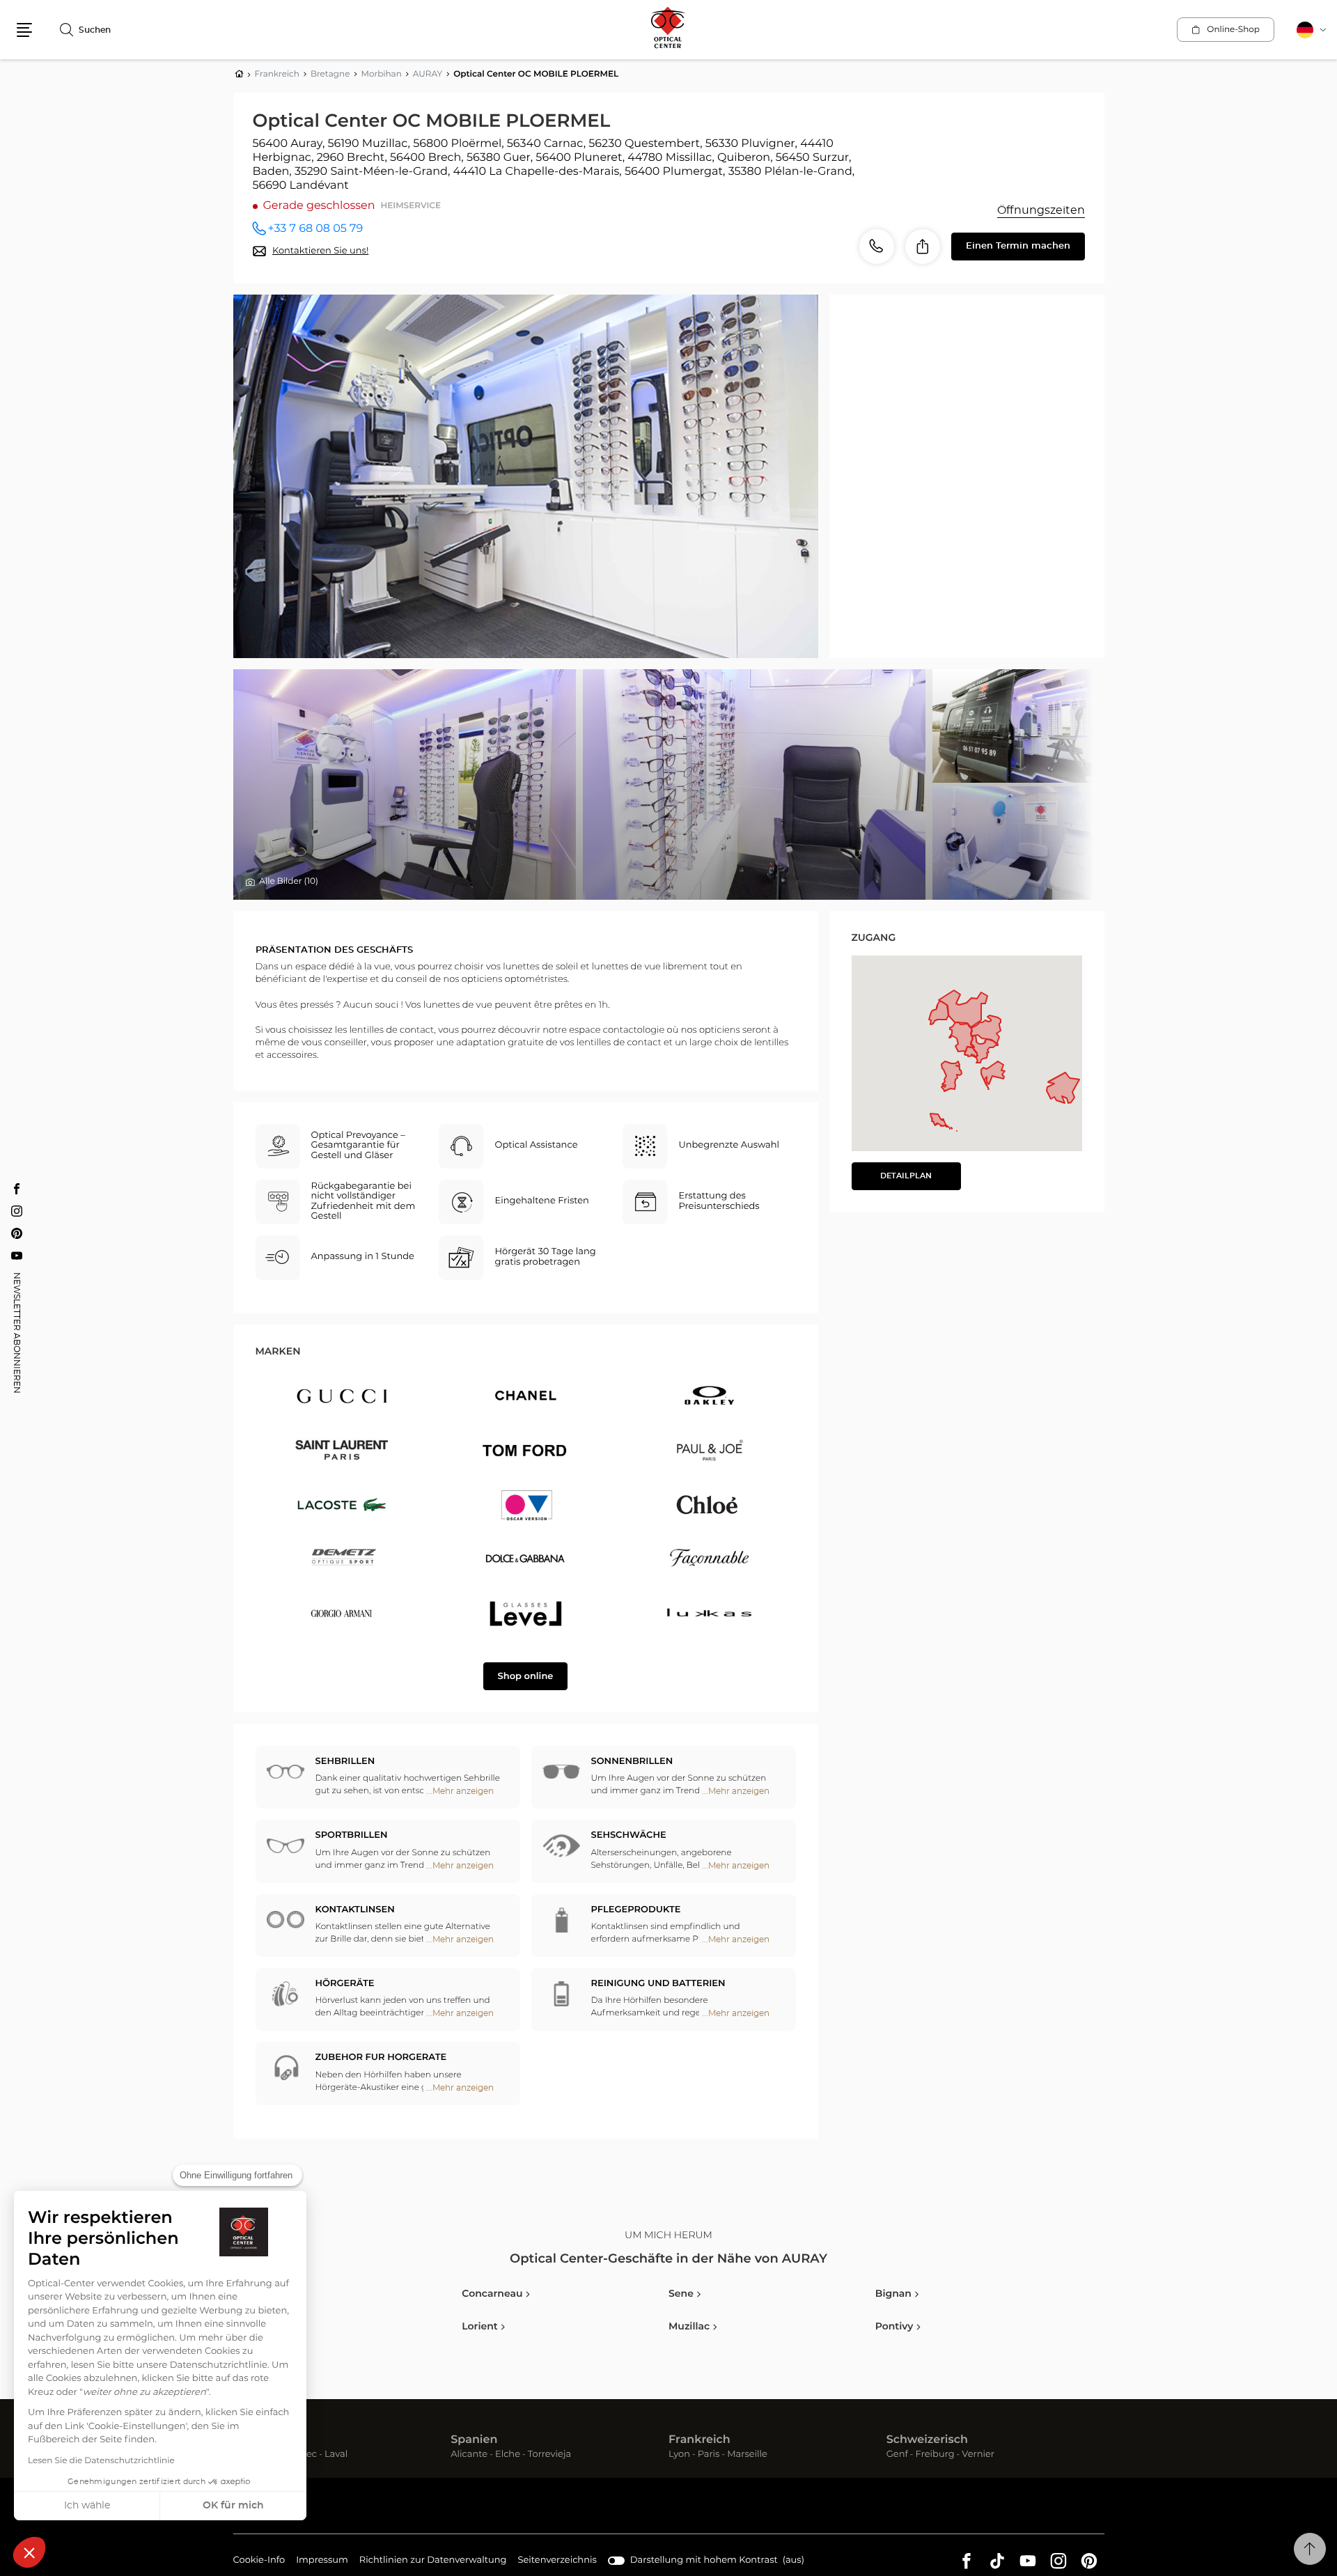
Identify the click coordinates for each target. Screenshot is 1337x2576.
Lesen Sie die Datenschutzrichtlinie (101, 2461)
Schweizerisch (927, 2440)
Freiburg (935, 2455)
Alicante (469, 2455)
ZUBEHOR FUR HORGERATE (381, 2058)
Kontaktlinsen (355, 1910)
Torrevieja (549, 2455)
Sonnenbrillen (632, 1762)
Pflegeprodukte (636, 1910)
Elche (508, 2455)
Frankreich (699, 2440)
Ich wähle (87, 2506)
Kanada (255, 2440)
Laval (336, 2455)
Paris (709, 2455)
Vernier (978, 2455)
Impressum (322, 2562)
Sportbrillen (352, 1835)
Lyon (679, 2455)
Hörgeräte (345, 1984)
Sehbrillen (345, 1762)
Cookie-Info (259, 2562)
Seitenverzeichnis (557, 2560)
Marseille (747, 2455)
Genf (897, 2455)
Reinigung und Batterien (658, 1984)
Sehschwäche (629, 1835)
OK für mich (233, 2506)
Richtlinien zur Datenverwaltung (433, 2562)
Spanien (474, 2440)
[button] (29, 2552)
